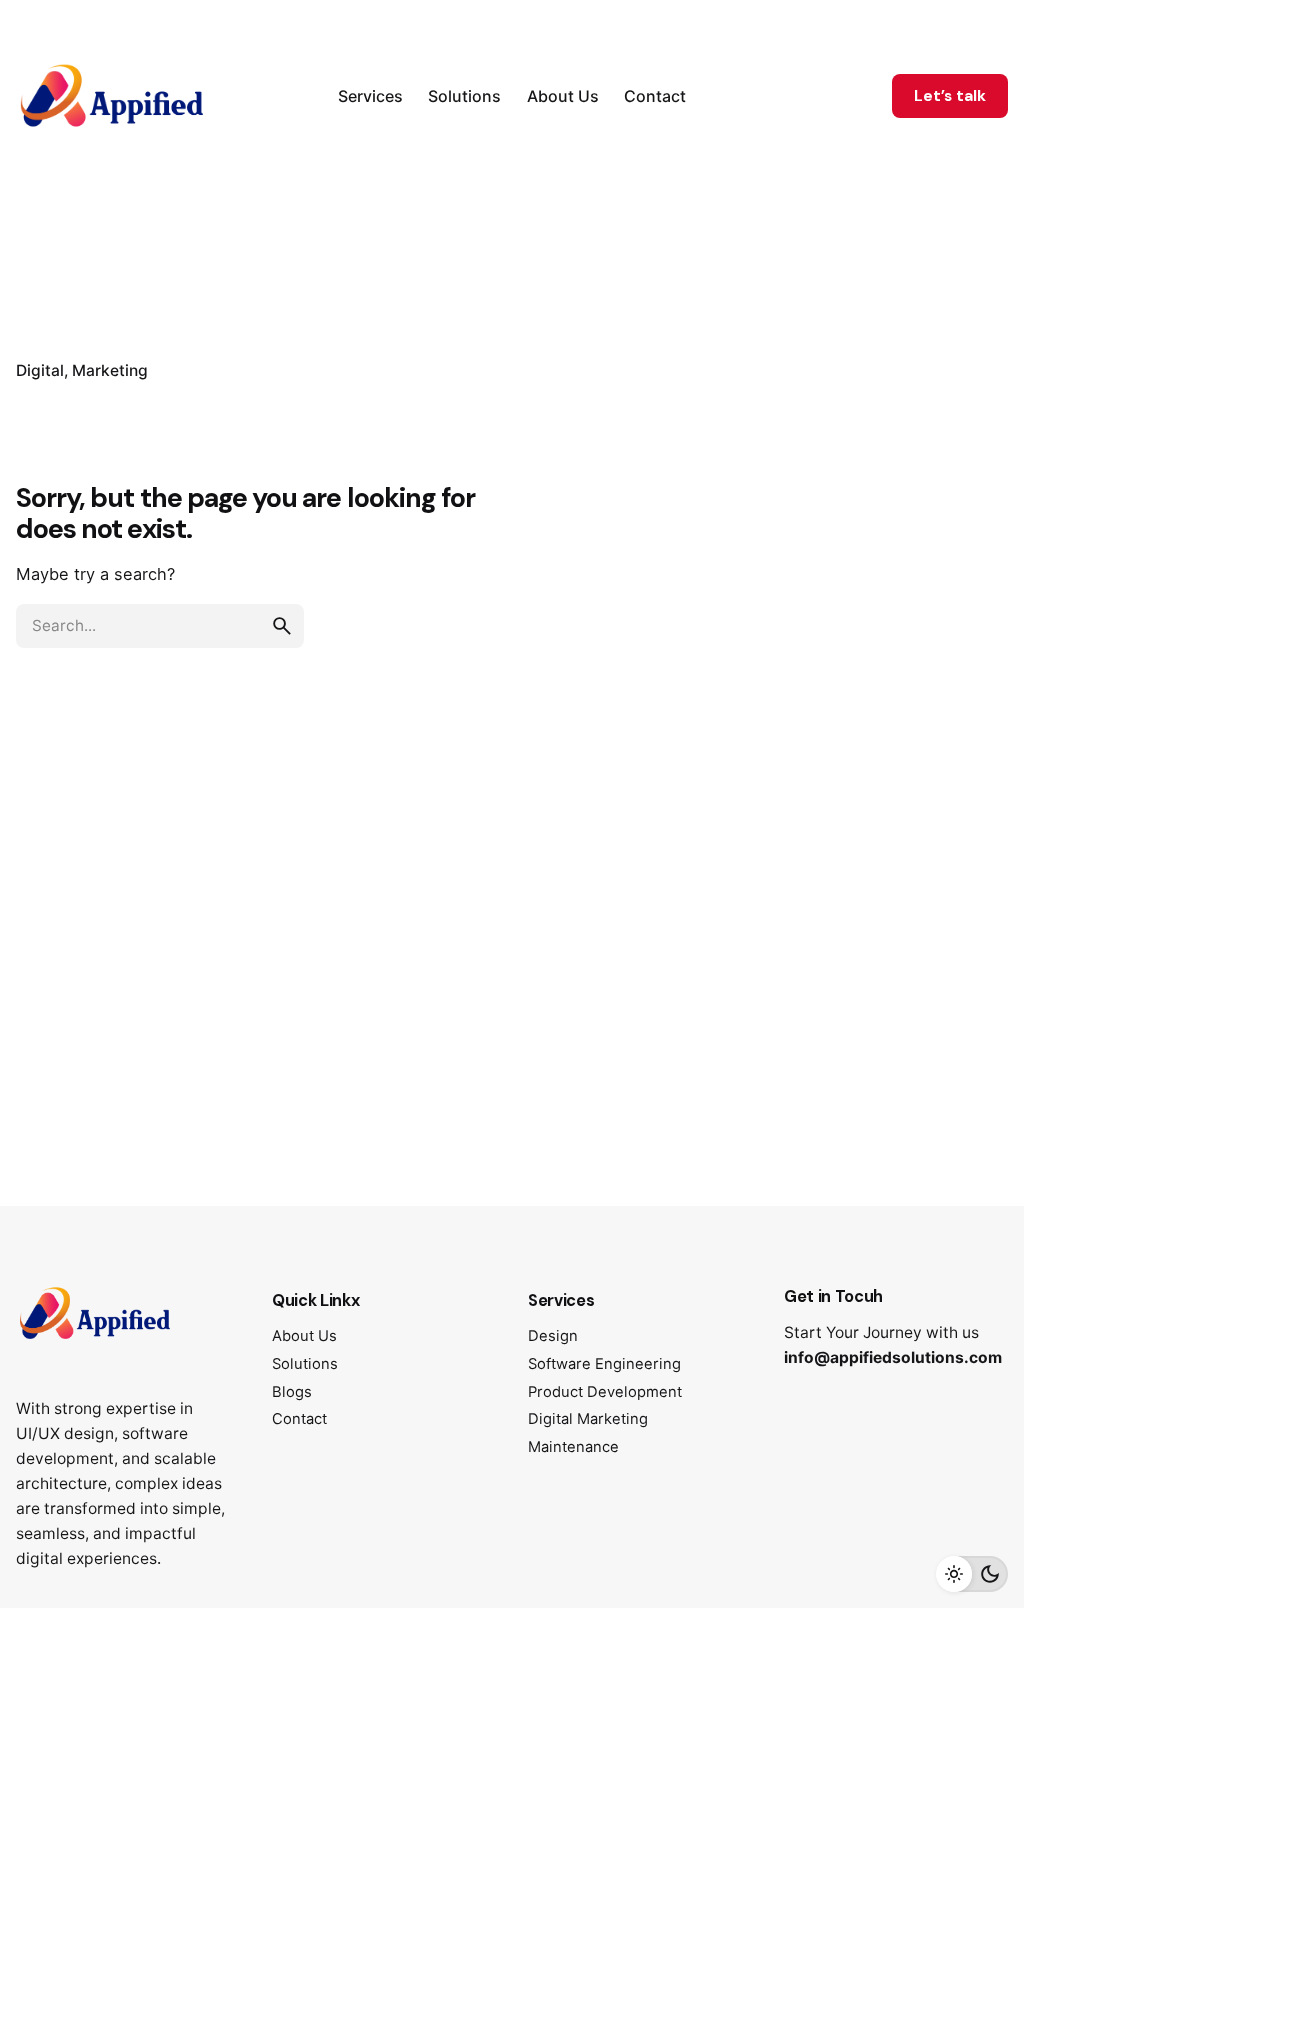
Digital (40, 370)
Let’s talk (950, 96)
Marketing (110, 370)
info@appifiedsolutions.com (893, 1357)
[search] (282, 626)
